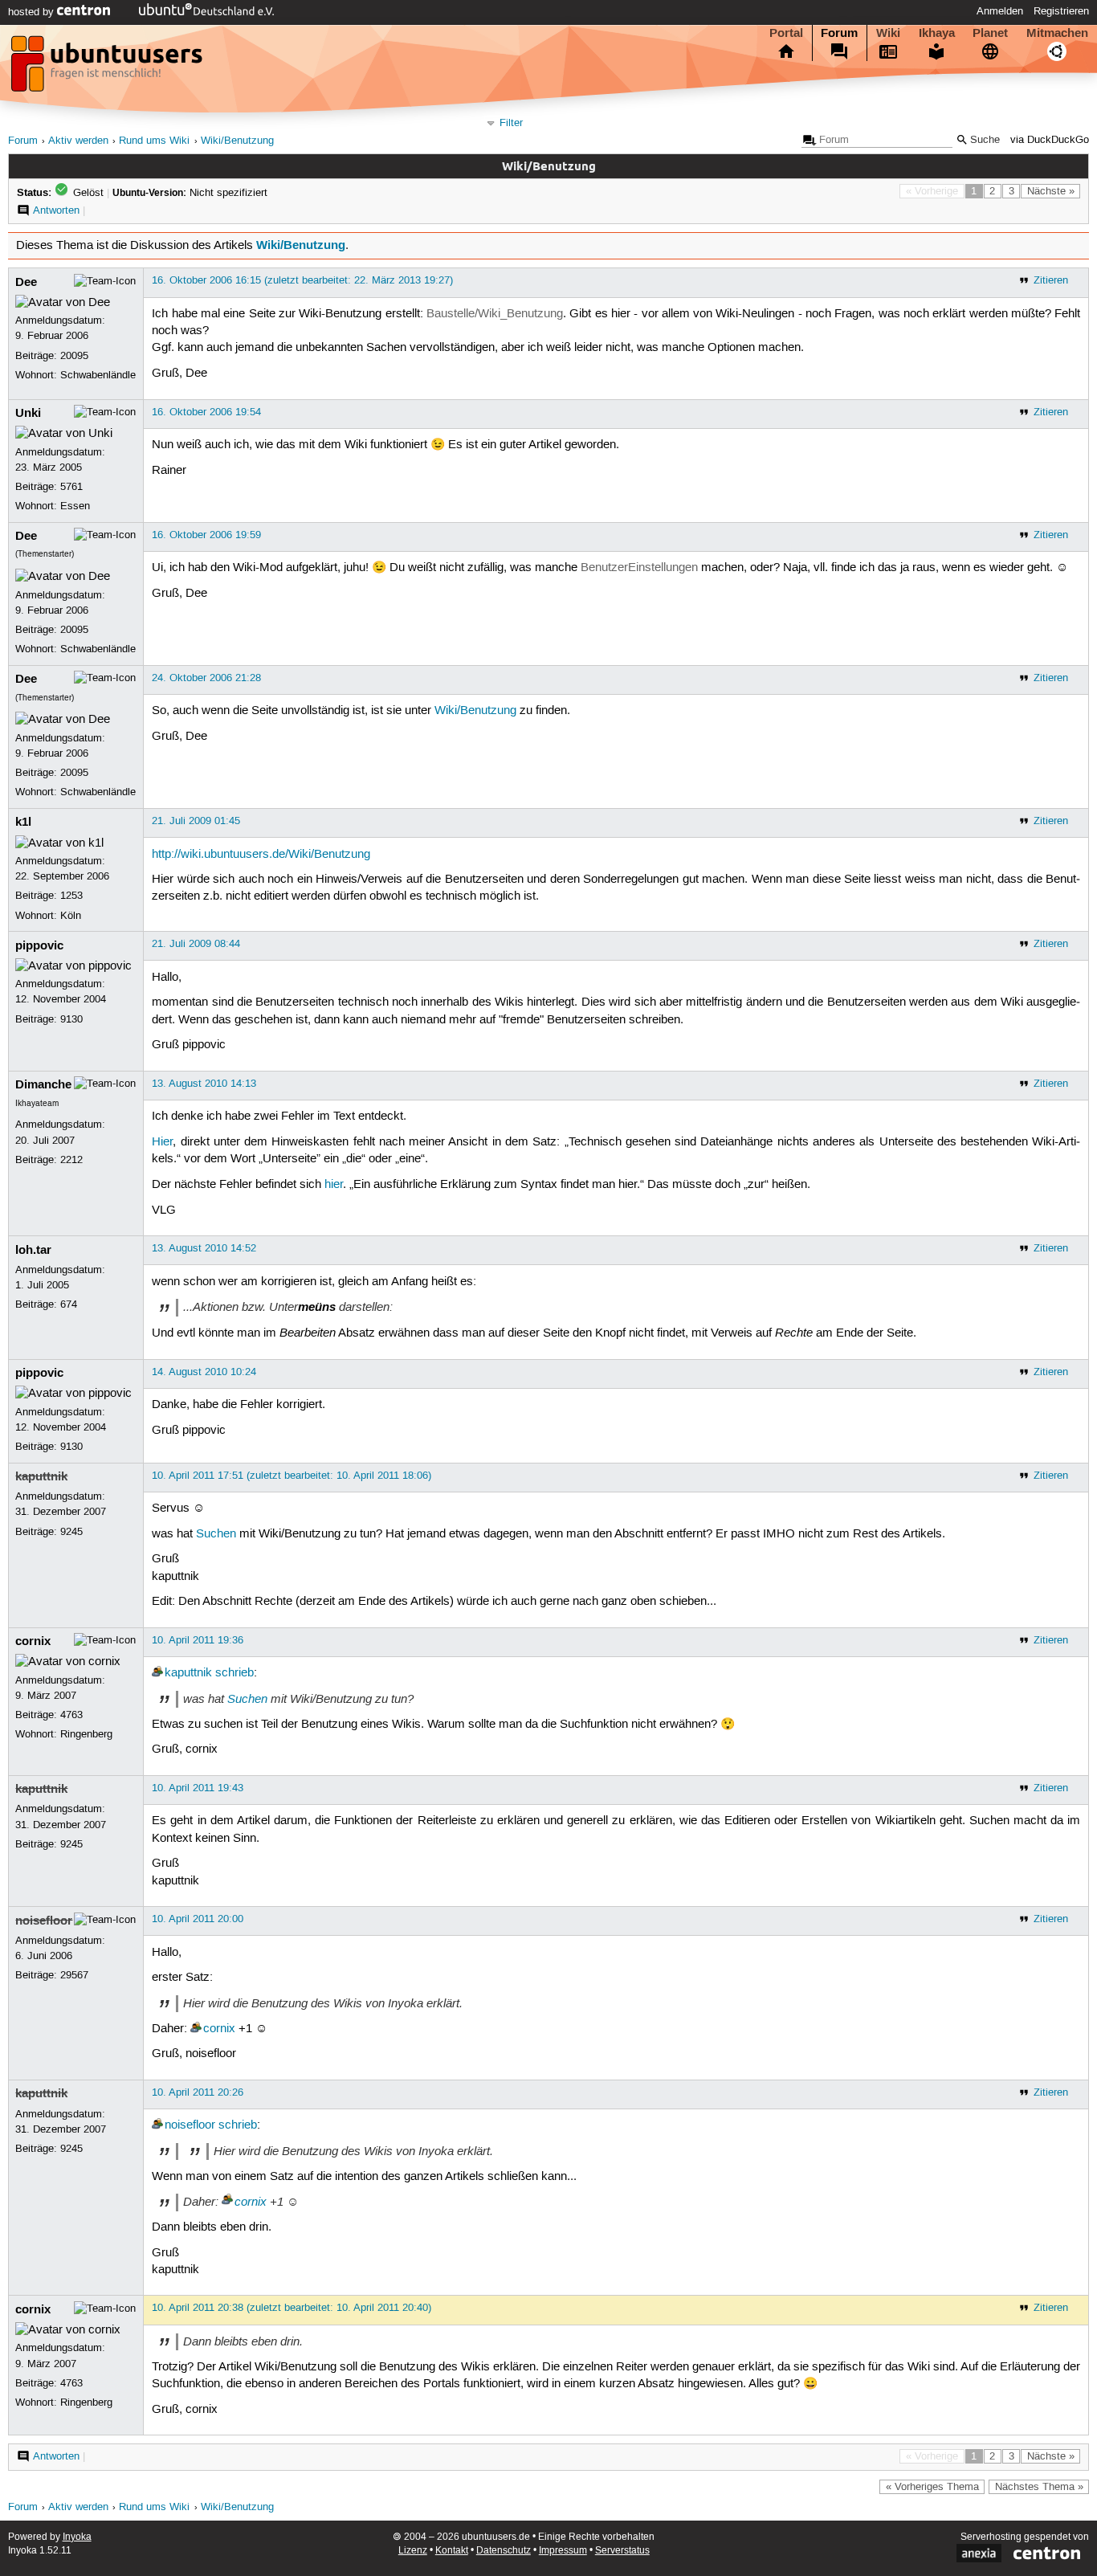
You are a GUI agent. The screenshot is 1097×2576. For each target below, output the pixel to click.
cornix (33, 1641)
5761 (71, 487)
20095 (74, 356)
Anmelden (1000, 11)
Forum (839, 33)
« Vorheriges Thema (932, 2487)
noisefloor (44, 1921)
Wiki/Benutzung (237, 141)
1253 (71, 896)
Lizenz (413, 2551)
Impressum (563, 2551)
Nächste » (1051, 191)
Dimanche (43, 1084)
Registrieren (1061, 11)
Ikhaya (937, 33)
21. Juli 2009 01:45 (196, 821)
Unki (28, 413)
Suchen (216, 1534)
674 (69, 1304)
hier (334, 1185)
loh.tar (33, 1250)
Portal (786, 33)
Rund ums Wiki (154, 141)
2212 (71, 1160)
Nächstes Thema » (1039, 2487)
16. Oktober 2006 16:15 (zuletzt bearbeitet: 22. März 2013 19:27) (302, 280)
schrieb (234, 1673)
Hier (162, 1142)
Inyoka (77, 2537)
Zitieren (1051, 280)
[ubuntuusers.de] (108, 68)
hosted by (33, 12)
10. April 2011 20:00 (198, 1919)
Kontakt (452, 2551)
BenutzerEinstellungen (639, 568)
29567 (74, 1975)
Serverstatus (622, 2551)
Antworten (56, 210)
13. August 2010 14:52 (204, 1248)
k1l (23, 822)
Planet (990, 33)
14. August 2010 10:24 (204, 1372)
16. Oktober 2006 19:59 (206, 535)
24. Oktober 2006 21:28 (206, 678)
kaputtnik (41, 1476)
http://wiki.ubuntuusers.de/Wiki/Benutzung (261, 855)
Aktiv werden (78, 141)
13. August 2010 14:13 (204, 1084)
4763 (71, 1715)
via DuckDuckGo (1050, 140)
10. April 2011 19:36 (198, 1640)
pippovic (39, 945)
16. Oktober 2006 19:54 (206, 412)
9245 (71, 1532)
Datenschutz (504, 2551)
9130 (71, 1019)
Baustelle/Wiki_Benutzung (495, 314)
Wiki (888, 33)
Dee (26, 282)
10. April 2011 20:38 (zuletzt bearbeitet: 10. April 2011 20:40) (292, 2308)
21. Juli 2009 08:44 (196, 944)
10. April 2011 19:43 (198, 1788)
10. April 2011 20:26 (198, 2092)
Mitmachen (1057, 33)
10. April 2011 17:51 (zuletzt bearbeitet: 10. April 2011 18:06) (292, 1476)
